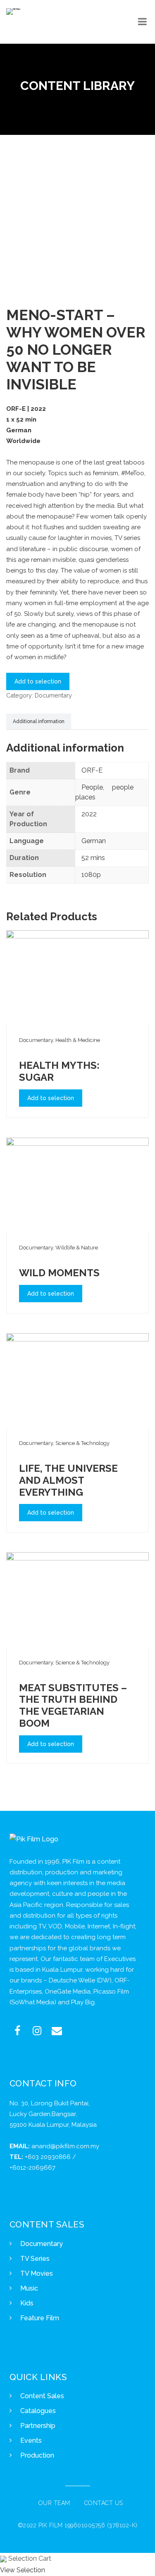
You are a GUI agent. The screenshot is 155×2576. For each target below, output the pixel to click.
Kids (27, 2303)
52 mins (93, 858)
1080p (91, 875)
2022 (89, 814)
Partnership (38, 2426)
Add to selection (38, 681)
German (94, 841)
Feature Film (40, 2318)
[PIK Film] (13, 12)
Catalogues (38, 2411)
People (92, 787)
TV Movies (37, 2273)
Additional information (39, 721)
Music (29, 2288)
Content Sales (42, 2396)
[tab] (39, 722)
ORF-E (92, 770)
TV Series (35, 2259)
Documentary (53, 695)
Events (31, 2440)
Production (37, 2455)
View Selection (23, 2570)
